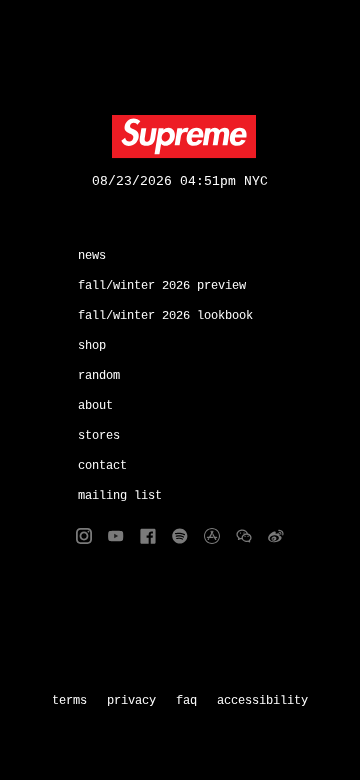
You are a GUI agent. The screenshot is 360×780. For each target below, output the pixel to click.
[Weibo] (276, 536)
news (92, 256)
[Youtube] (116, 536)
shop (92, 346)
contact (102, 466)
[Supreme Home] (180, 137)
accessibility (262, 701)
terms (69, 701)
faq (186, 701)
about (95, 406)
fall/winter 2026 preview (162, 286)
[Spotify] (180, 536)
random (99, 376)
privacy (131, 701)
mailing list (120, 496)
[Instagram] (84, 536)
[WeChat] (244, 536)
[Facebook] (148, 536)
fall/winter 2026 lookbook (165, 316)
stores (99, 436)
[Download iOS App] (212, 536)
